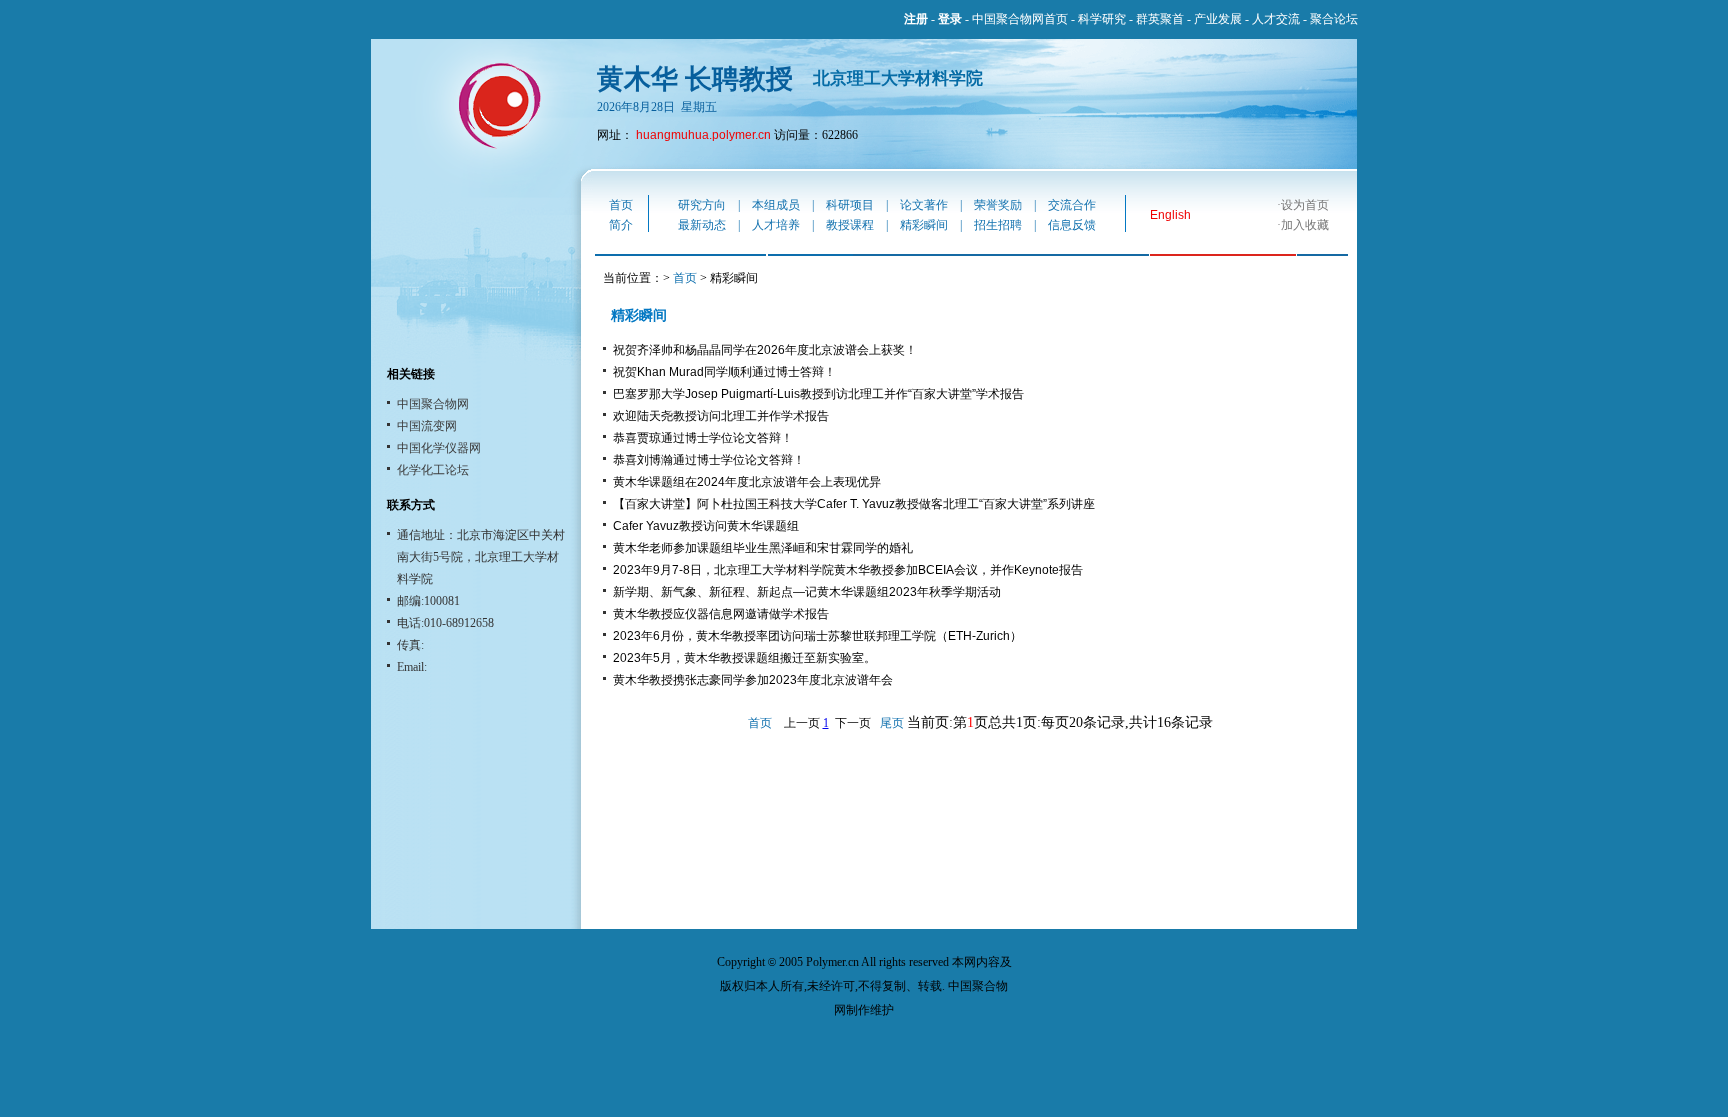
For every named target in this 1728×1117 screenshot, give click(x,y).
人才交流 (1276, 19)
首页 (621, 205)
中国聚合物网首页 (1020, 19)
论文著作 (924, 205)
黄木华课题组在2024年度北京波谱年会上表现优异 (747, 482)
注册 (916, 19)
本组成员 (776, 205)
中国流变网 (427, 426)
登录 (950, 19)
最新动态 (702, 225)
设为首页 (1305, 205)
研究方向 (702, 205)
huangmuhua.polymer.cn (703, 135)
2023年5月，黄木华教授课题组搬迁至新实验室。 (744, 658)
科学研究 (1102, 19)
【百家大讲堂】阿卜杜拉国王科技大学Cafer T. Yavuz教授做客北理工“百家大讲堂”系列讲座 (854, 504)
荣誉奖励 (998, 205)
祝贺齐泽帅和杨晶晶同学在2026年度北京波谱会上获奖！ (765, 350)
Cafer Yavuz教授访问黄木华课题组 (706, 526)
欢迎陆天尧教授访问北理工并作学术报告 (721, 416)
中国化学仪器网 (439, 448)
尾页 (892, 723)
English (1170, 215)
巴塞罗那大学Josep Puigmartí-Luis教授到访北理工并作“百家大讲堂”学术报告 (818, 394)
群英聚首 (1160, 19)
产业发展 (1218, 19)
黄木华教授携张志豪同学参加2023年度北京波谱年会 (753, 680)
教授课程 (850, 225)
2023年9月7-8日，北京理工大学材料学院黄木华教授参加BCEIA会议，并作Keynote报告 (848, 570)
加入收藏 (1305, 225)
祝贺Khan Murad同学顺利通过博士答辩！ (724, 372)
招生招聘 (998, 225)
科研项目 (850, 205)
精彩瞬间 (924, 225)
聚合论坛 (1334, 19)
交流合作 (1072, 205)
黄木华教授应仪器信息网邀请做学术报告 (721, 614)
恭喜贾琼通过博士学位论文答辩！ (703, 438)
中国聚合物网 (433, 404)
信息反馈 (1072, 225)
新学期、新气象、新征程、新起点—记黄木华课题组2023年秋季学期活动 (807, 592)
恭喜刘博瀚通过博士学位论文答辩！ (709, 460)
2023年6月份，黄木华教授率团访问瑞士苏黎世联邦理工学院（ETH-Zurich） (817, 636)
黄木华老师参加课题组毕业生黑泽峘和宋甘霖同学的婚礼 (763, 548)
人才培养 (776, 225)
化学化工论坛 (433, 470)
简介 (621, 225)
